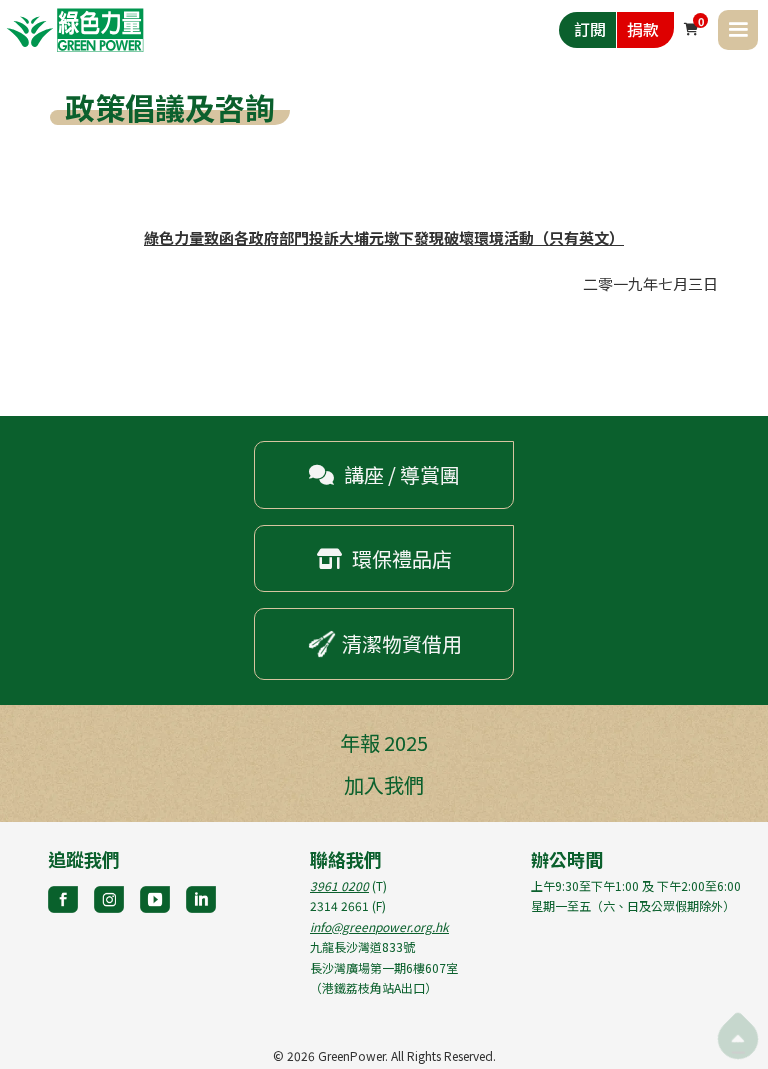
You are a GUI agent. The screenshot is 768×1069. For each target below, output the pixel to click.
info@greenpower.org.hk (379, 926)
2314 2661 (339, 905)
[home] (75, 30)
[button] (738, 30)
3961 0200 (339, 885)
